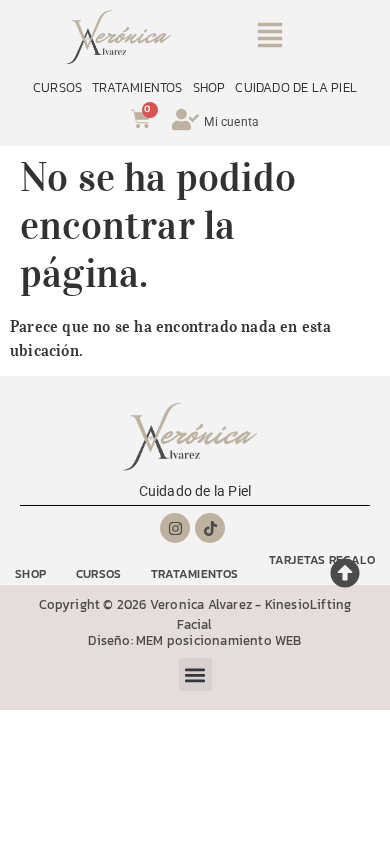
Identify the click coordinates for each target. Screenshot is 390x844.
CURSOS (57, 87)
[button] (271, 38)
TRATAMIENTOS (137, 87)
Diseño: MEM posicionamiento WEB (194, 640)
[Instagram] (175, 528)
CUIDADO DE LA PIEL (296, 87)
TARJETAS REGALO (322, 560)
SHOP (209, 87)
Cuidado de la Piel (195, 491)
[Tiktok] (210, 528)
